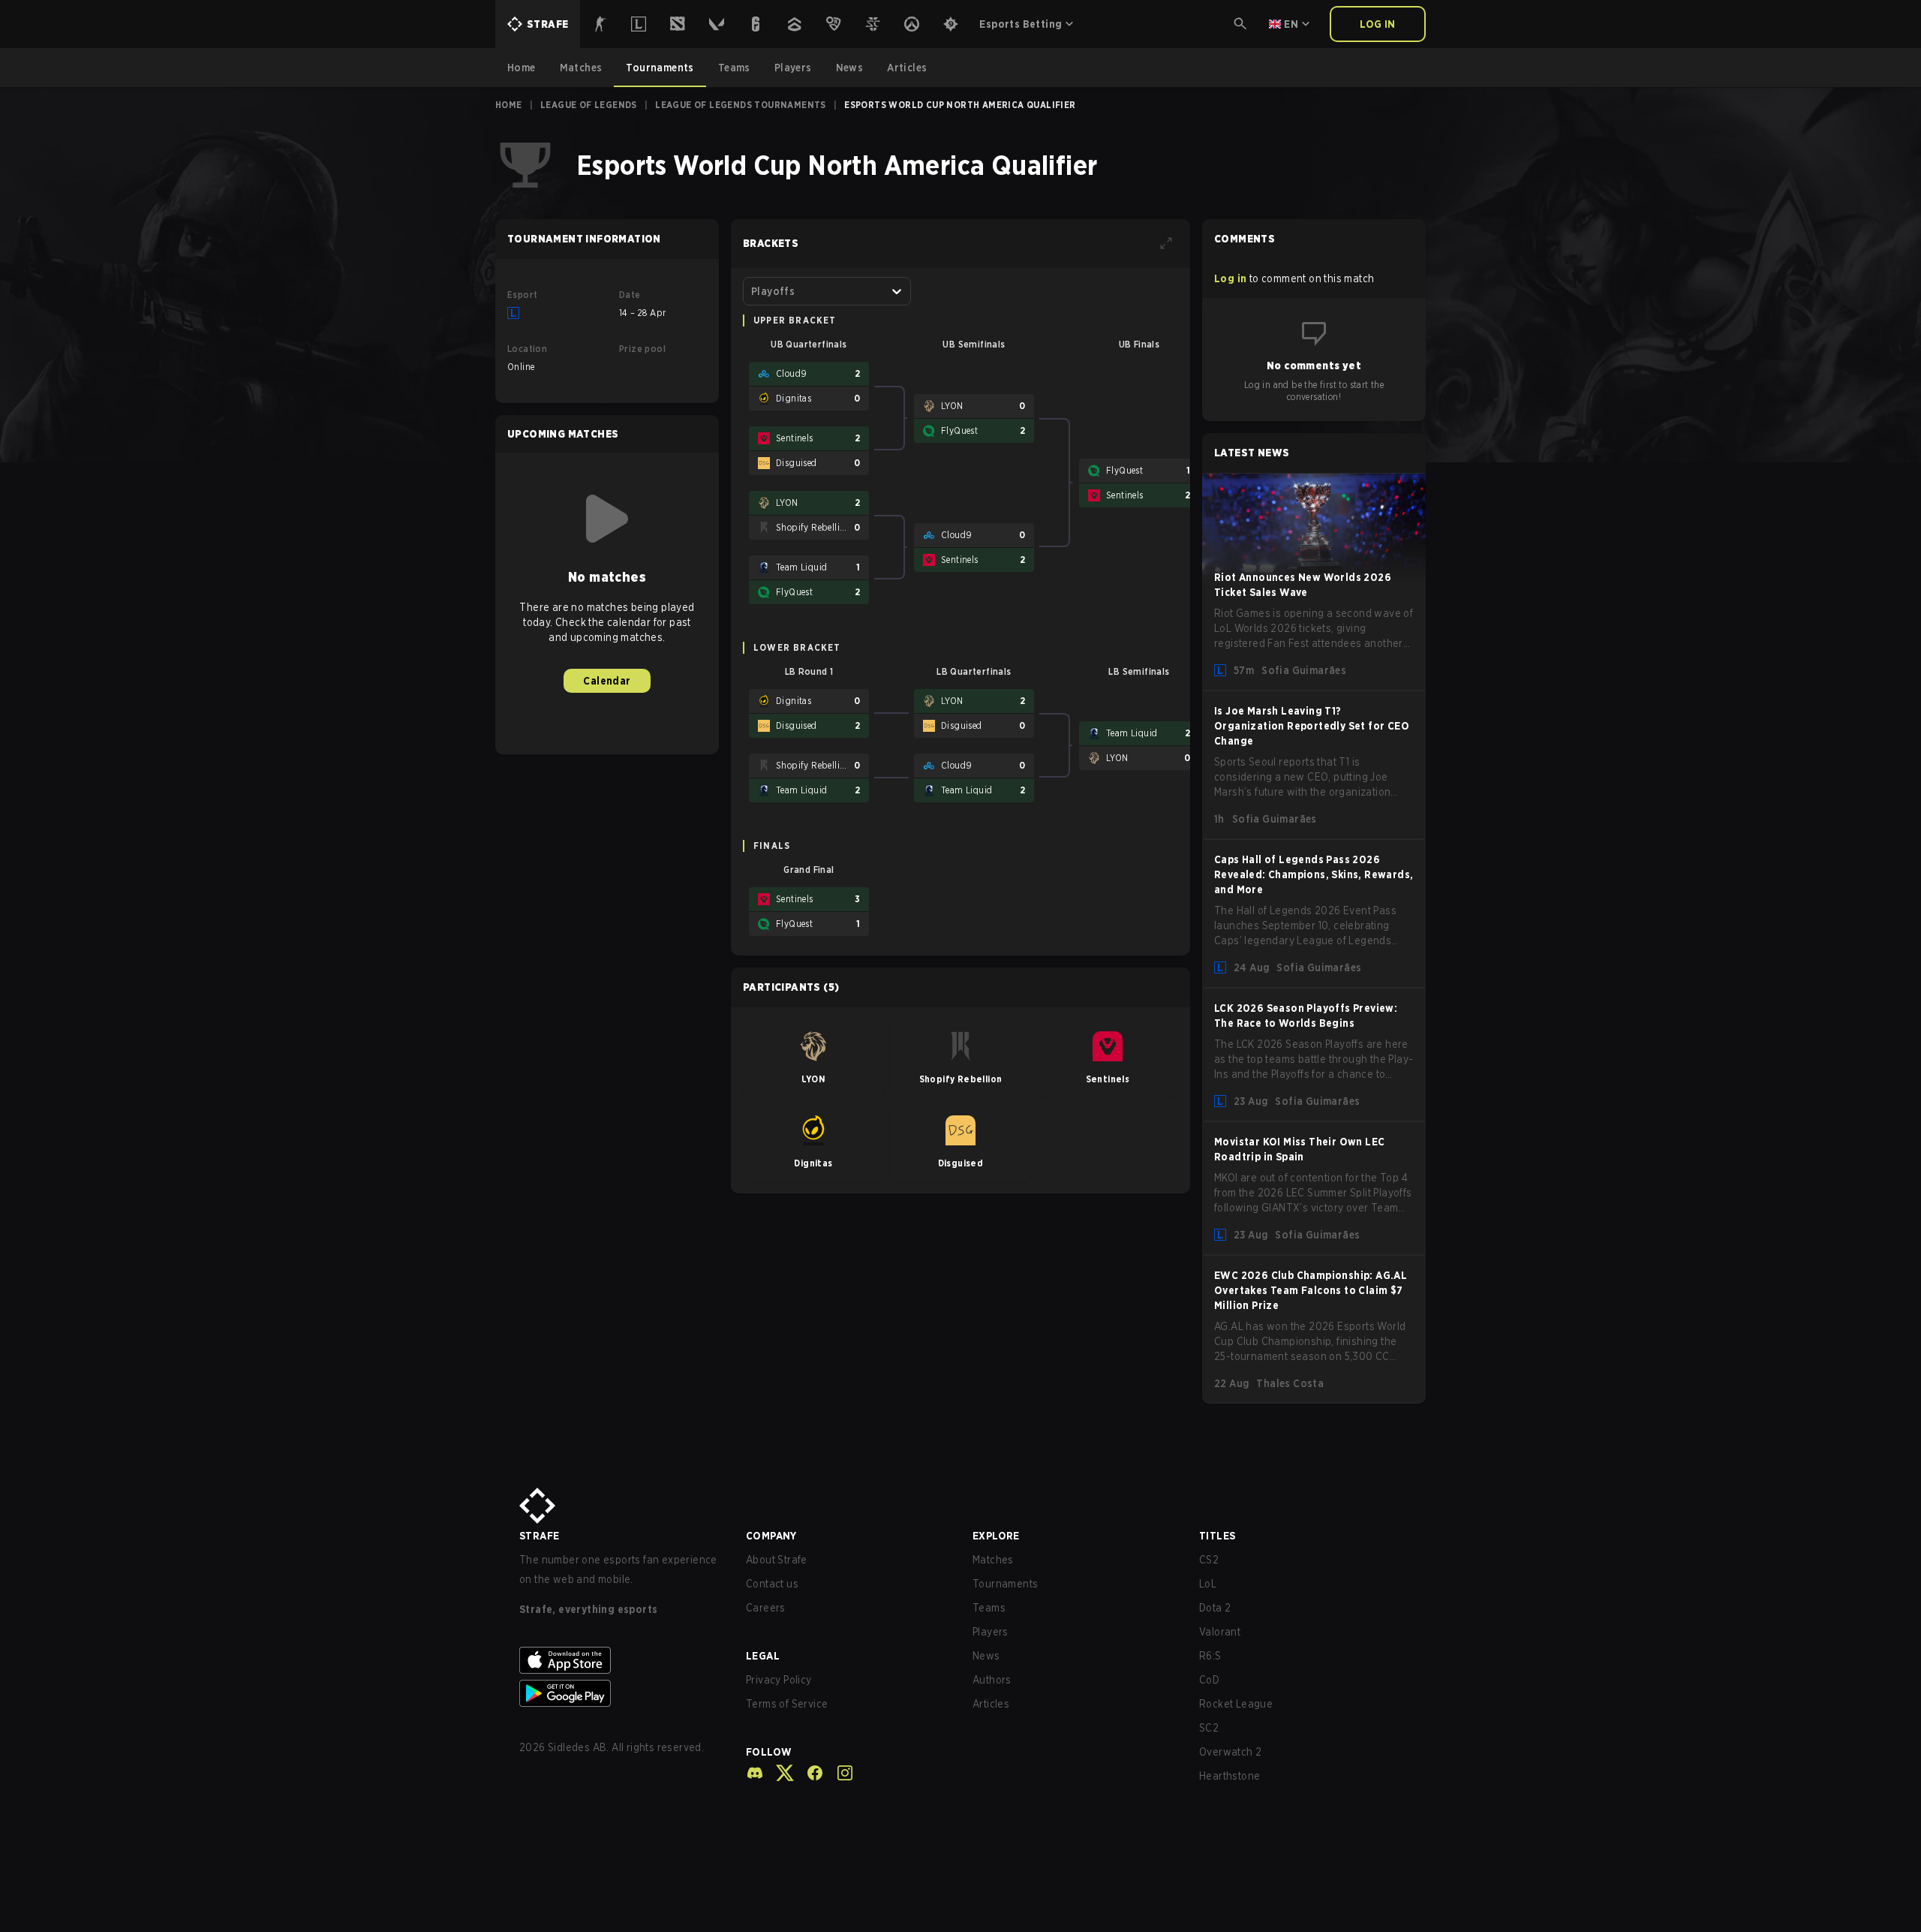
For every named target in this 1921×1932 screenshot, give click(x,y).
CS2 (1209, 1560)
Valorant (1220, 1632)
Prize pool (642, 349)
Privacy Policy (779, 1680)
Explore (996, 1536)
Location (527, 349)
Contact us (772, 1584)
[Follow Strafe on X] (779, 1773)
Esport (522, 295)
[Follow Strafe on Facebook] (809, 1773)
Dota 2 (1215, 1608)
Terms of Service (787, 1704)
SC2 (1209, 1728)
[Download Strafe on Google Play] (621, 1693)
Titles (1217, 1536)
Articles (991, 1704)
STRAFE (539, 1536)
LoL (1208, 1584)
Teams (989, 1608)
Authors (992, 1680)
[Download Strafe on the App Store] (621, 1660)
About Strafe (777, 1560)
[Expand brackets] (1166, 243)
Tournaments (1005, 1584)
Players (991, 1632)
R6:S (1210, 1656)
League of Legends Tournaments (741, 105)
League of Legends (589, 105)
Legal (763, 1656)
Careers (766, 1608)
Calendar (607, 681)
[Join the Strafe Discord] (755, 1773)
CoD (1209, 1680)
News (986, 1656)
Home (509, 105)
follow (769, 1752)
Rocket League (1236, 1704)
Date (630, 295)
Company (771, 1536)
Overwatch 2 (1230, 1752)
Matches (993, 1560)
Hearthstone (1230, 1776)
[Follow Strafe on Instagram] (839, 1773)
